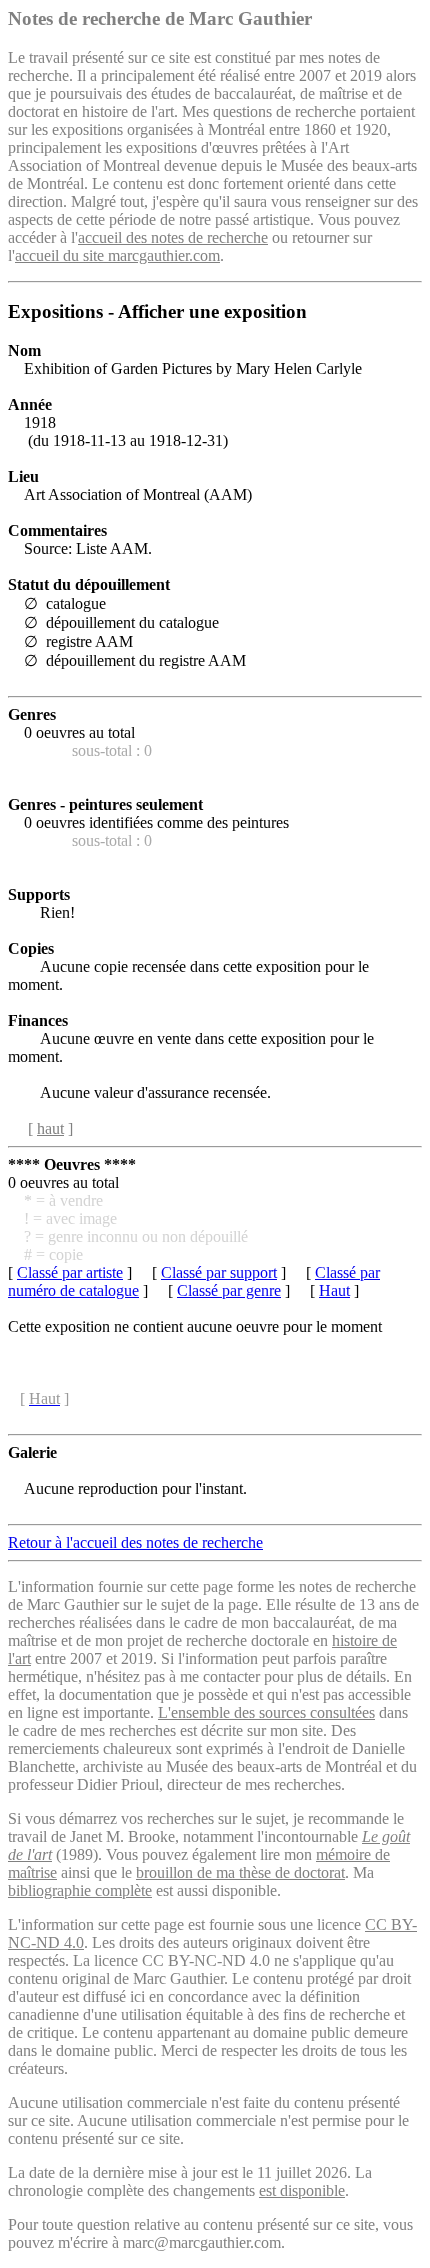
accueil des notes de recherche (173, 237)
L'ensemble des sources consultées (266, 1712)
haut (50, 1128)
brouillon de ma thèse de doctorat (240, 1872)
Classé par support (219, 1272)
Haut (334, 1290)
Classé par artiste (70, 1272)
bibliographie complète (80, 1890)
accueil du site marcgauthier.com (117, 255)
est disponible (302, 2190)
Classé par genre (229, 1290)
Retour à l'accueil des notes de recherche (135, 1542)
